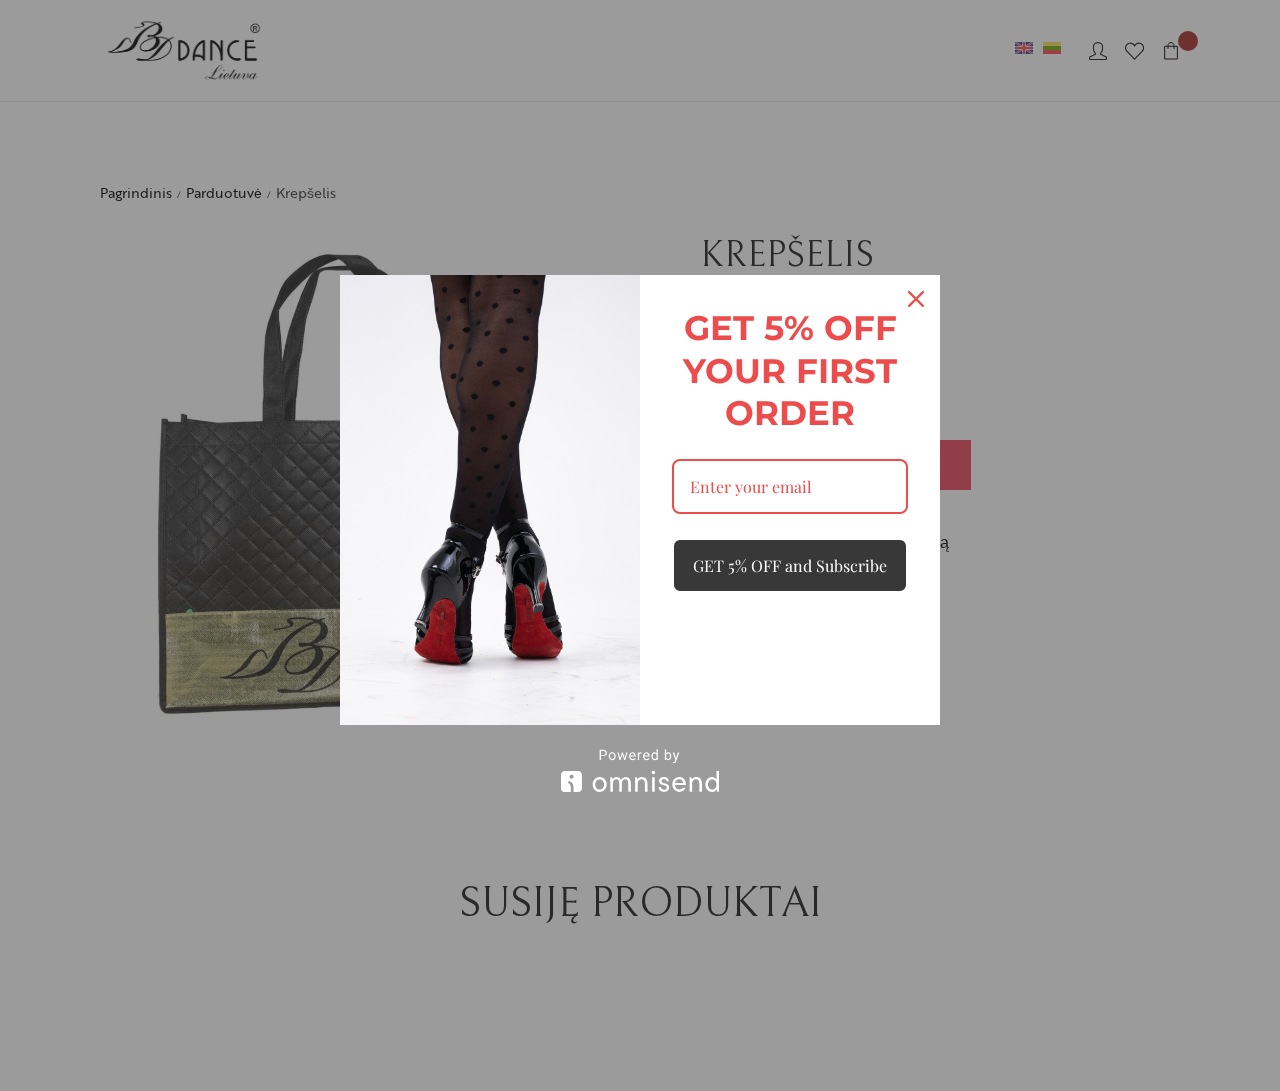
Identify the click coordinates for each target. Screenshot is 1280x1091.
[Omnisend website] (640, 770)
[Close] (916, 299)
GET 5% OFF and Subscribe (790, 565)
